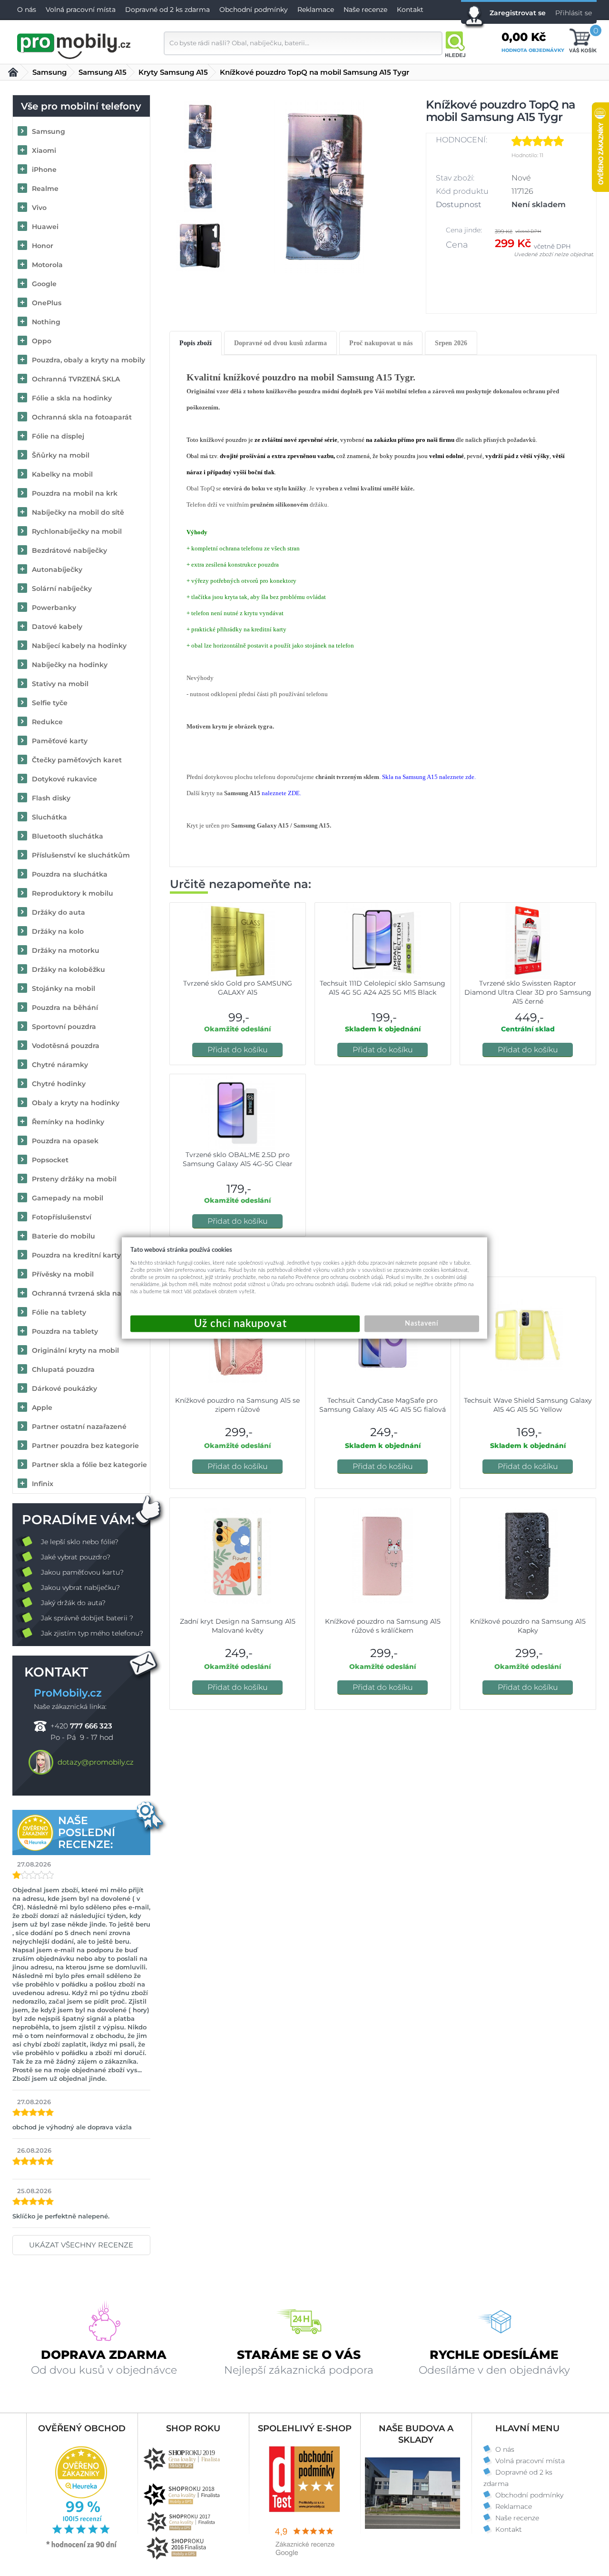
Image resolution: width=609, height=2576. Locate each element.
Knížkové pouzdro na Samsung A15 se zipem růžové (237, 1405)
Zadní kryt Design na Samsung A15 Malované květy (238, 1626)
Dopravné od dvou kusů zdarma (280, 343)
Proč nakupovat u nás (381, 343)
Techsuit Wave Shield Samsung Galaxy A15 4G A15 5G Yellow (528, 1405)
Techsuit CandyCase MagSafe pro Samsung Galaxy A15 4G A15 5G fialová (383, 1405)
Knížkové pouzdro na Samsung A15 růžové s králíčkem (383, 1626)
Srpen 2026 (451, 343)
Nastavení (422, 1324)
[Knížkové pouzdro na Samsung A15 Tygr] (325, 186)
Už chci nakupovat (245, 1324)
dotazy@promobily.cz (96, 1762)
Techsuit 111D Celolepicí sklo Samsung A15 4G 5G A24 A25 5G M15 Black (383, 988)
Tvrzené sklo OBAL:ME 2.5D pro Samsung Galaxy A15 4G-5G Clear (238, 1159)
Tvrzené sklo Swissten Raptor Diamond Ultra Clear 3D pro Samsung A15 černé (528, 992)
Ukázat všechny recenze (81, 2245)
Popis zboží (196, 343)
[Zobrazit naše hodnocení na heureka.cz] (82, 2547)
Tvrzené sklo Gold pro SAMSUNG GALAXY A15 (238, 988)
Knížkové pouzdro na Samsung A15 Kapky (528, 1626)
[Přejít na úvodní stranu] (74, 45)
